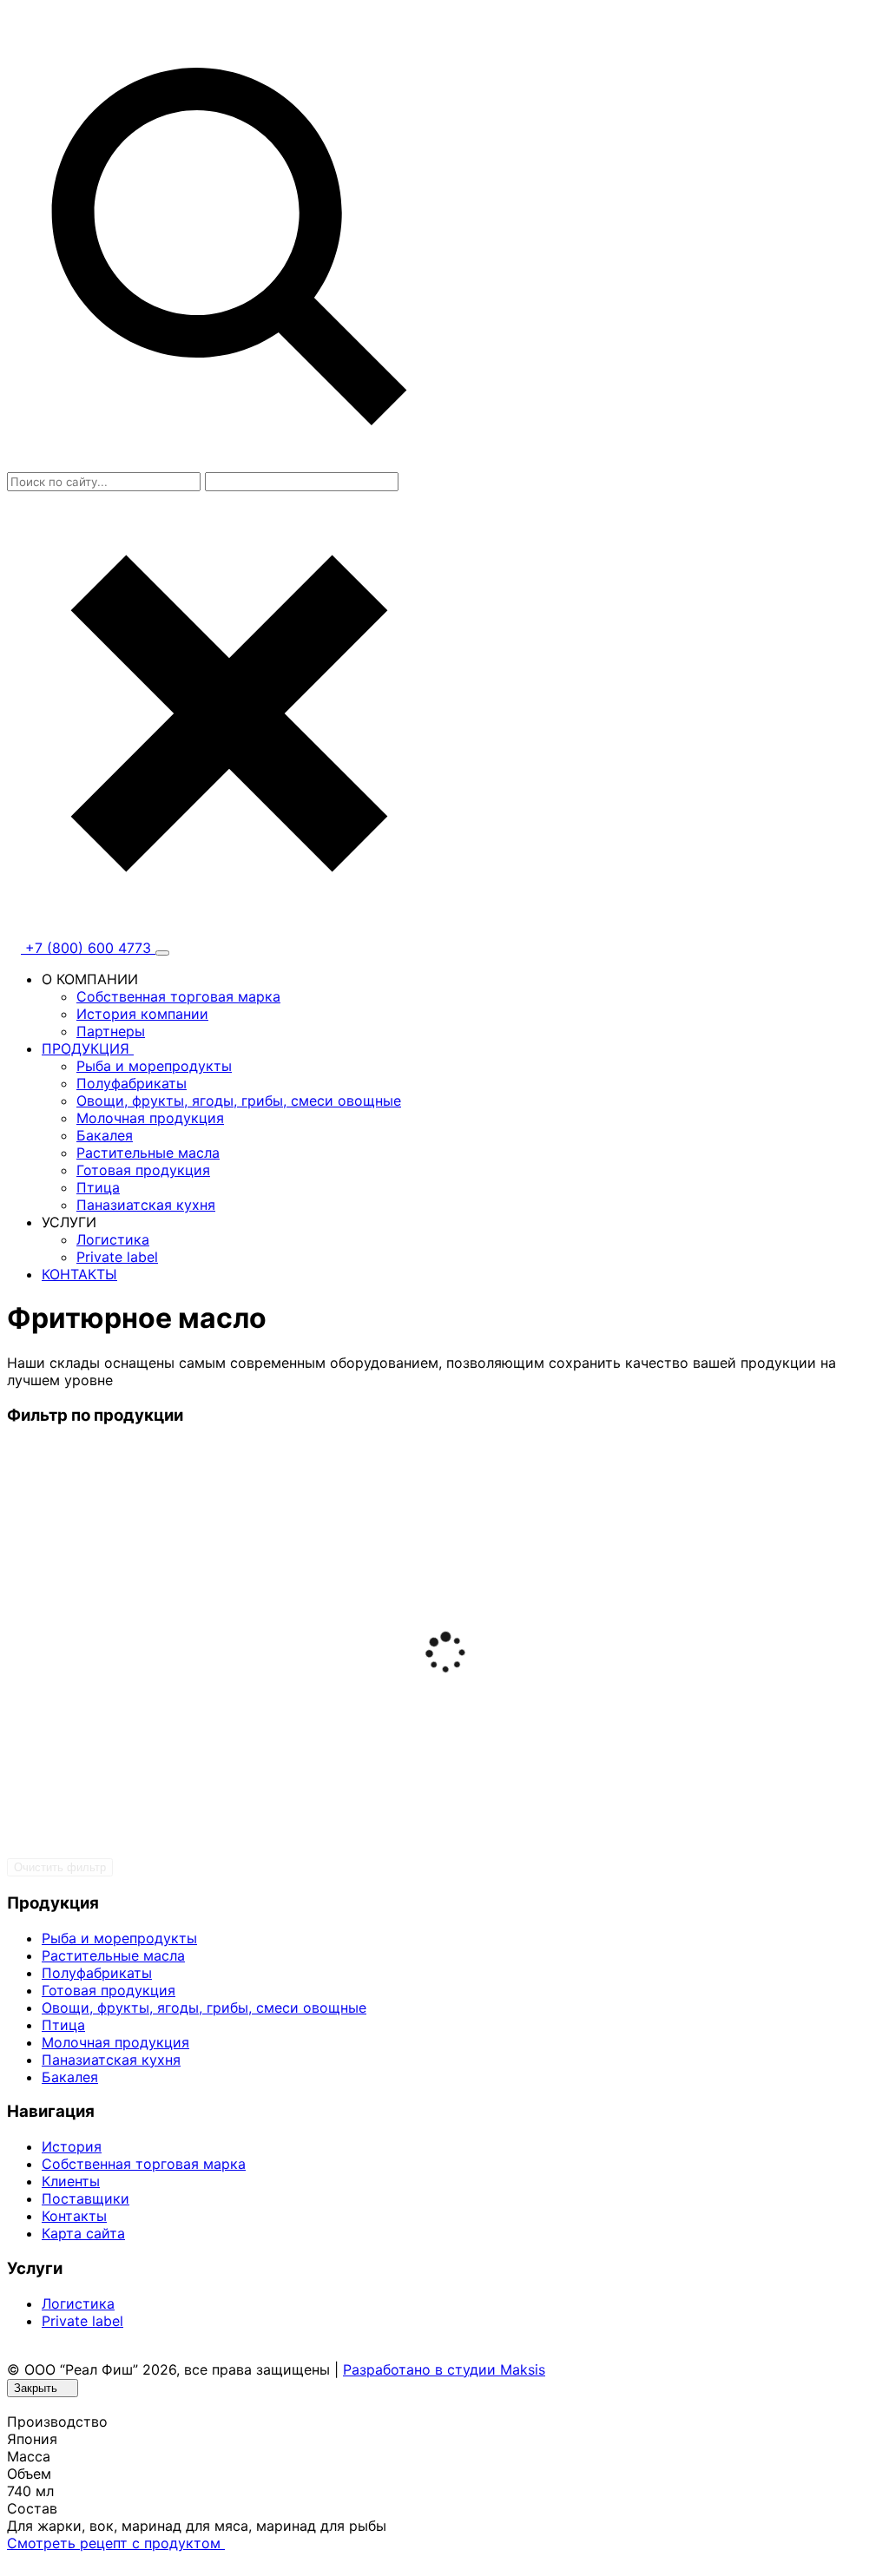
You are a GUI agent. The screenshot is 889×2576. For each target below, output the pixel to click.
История (72, 2146)
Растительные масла (148, 1153)
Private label (117, 1257)
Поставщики (86, 2198)
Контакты (74, 2216)
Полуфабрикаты (132, 1083)
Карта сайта (83, 2233)
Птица (98, 1187)
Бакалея (105, 1135)
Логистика (113, 1239)
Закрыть (37, 2388)
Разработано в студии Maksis (444, 2369)
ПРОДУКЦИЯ (88, 1048)
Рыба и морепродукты (154, 1066)
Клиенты (71, 2181)
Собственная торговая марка (178, 996)
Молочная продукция (150, 1118)
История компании (142, 1014)
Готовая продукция (143, 1170)
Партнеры (111, 1031)
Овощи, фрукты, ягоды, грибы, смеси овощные (239, 1101)
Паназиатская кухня (146, 1205)
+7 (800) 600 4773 (88, 948)
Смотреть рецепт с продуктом (116, 2543)
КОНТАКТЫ (79, 1274)
